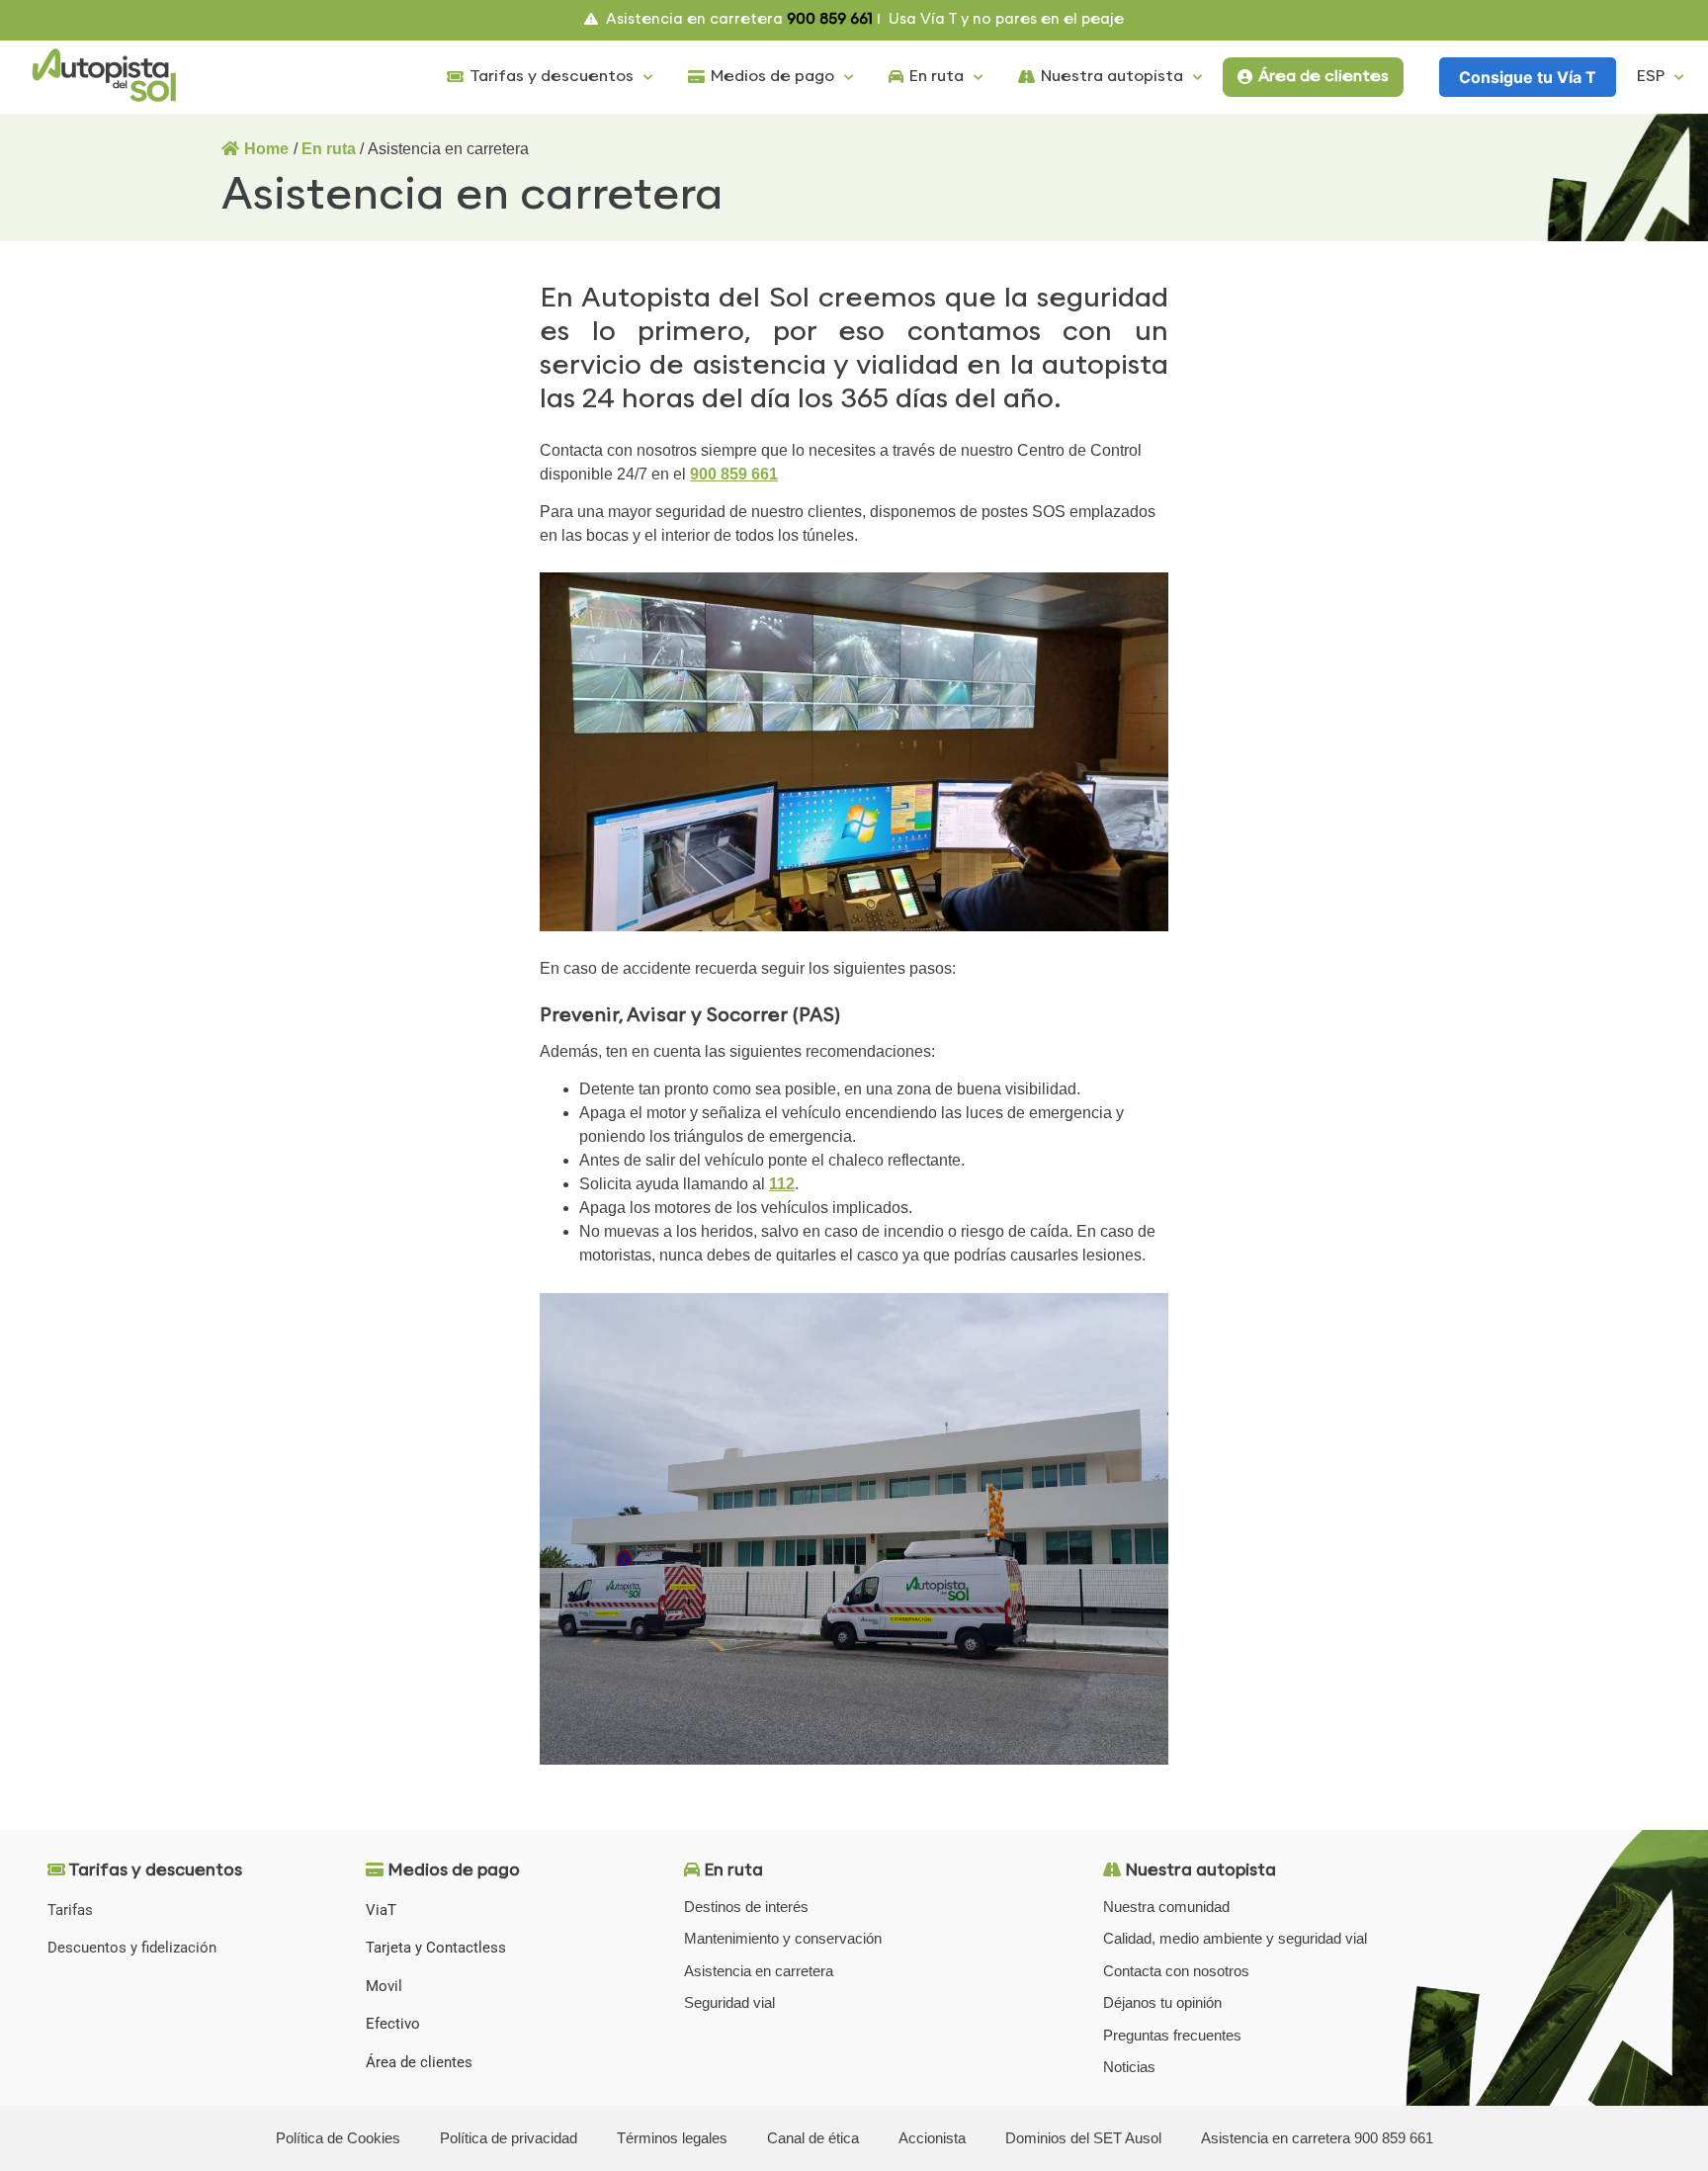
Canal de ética (813, 2138)
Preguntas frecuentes (1172, 2035)
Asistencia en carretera (759, 1971)
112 (782, 1184)
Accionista (932, 2138)
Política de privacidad (509, 2138)
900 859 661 (734, 474)
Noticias (1129, 2067)
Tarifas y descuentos (552, 77)
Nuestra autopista (1112, 77)
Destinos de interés (746, 1907)
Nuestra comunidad (1166, 1907)
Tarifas (70, 1910)
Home (266, 149)
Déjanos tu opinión (1162, 2002)
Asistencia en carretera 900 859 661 (1317, 2138)
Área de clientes (1324, 77)
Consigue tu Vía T (1528, 77)
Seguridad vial (729, 2002)
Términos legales (672, 2138)
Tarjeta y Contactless (436, 1948)
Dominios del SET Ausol (1083, 2138)
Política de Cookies (338, 2138)
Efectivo (393, 2024)
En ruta (937, 77)
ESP (1651, 77)
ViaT (381, 1910)
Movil (384, 1986)
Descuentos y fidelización (132, 1948)
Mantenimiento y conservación (783, 1938)
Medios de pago (772, 77)
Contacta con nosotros (1176, 1971)
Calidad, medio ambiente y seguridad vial (1235, 1938)
